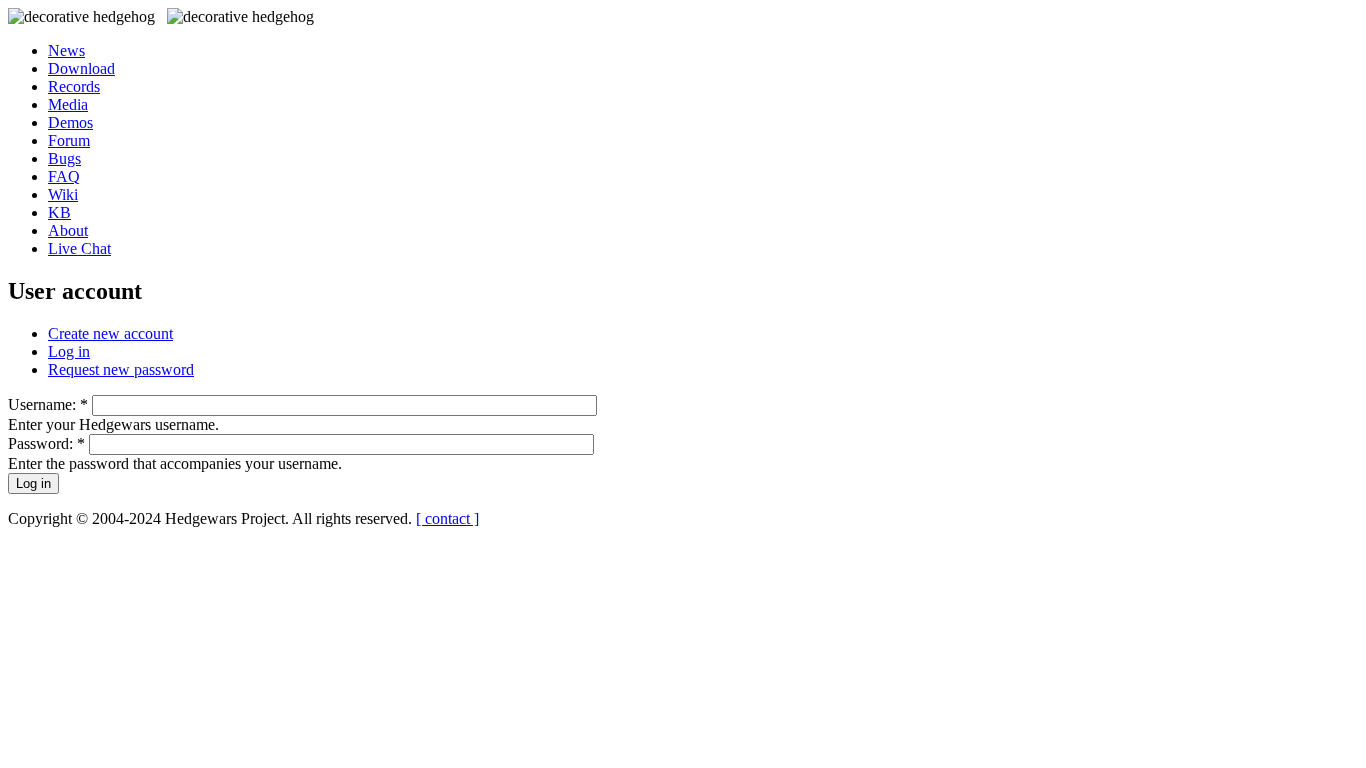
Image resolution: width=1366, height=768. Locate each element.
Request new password (121, 369)
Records (74, 86)
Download (81, 68)
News (66, 50)
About (68, 230)
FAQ (64, 176)
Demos (70, 122)
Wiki (63, 194)
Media (68, 104)
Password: (46, 443)
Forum (69, 140)
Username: (48, 404)
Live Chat (79, 248)
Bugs (64, 158)
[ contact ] (447, 518)
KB (59, 212)
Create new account (110, 333)
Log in (69, 351)
